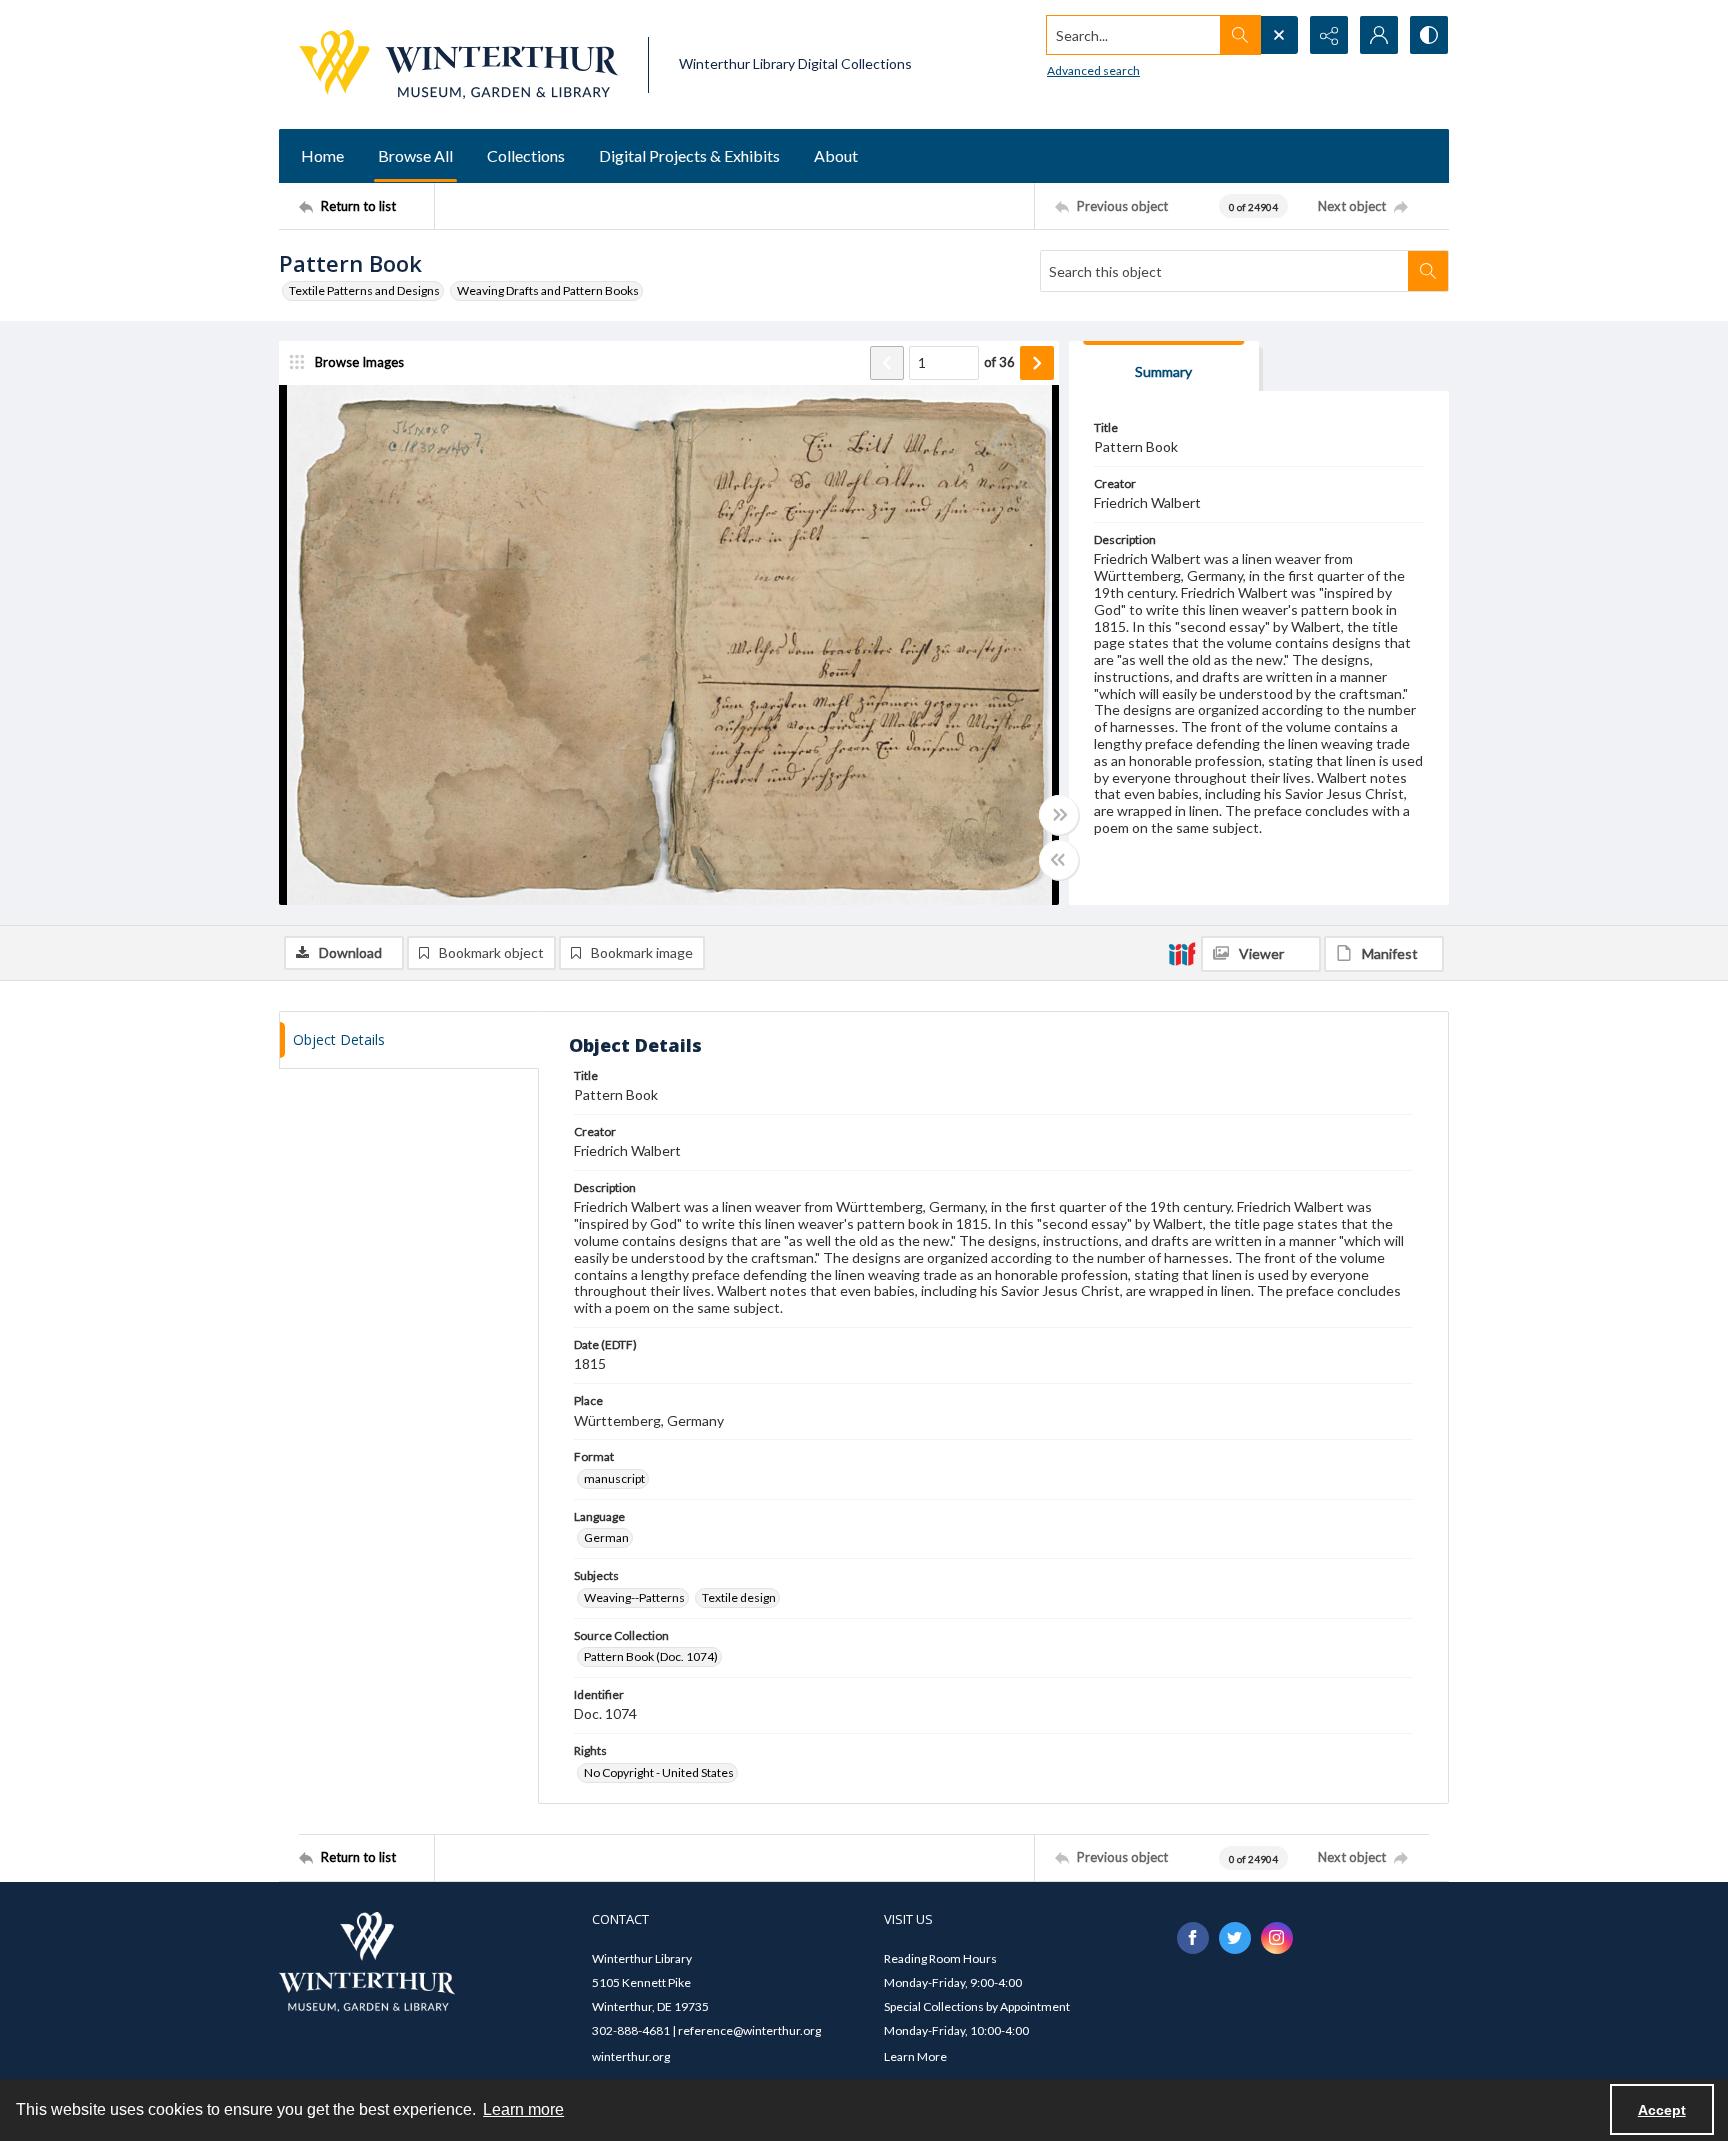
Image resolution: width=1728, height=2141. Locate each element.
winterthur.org (631, 2056)
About (836, 155)
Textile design (739, 1597)
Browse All (415, 155)
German (606, 1537)
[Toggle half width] (1059, 860)
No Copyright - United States (659, 1772)
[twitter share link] (1235, 1938)
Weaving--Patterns (634, 1597)
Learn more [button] (523, 2109)
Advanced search (1093, 70)
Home (322, 155)
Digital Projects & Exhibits (689, 155)
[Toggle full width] (1059, 815)
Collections (526, 155)
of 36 (999, 362)
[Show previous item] (887, 363)
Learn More (915, 2056)
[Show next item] (1037, 363)
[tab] (1164, 366)
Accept (1662, 2110)
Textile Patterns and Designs (364, 290)
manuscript (614, 1478)
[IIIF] (1182, 953)
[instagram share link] (1277, 1938)
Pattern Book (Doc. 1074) (651, 1656)
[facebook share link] (1193, 1938)
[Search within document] (1428, 271)
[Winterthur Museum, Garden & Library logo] (458, 64)
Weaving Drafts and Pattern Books (548, 290)
